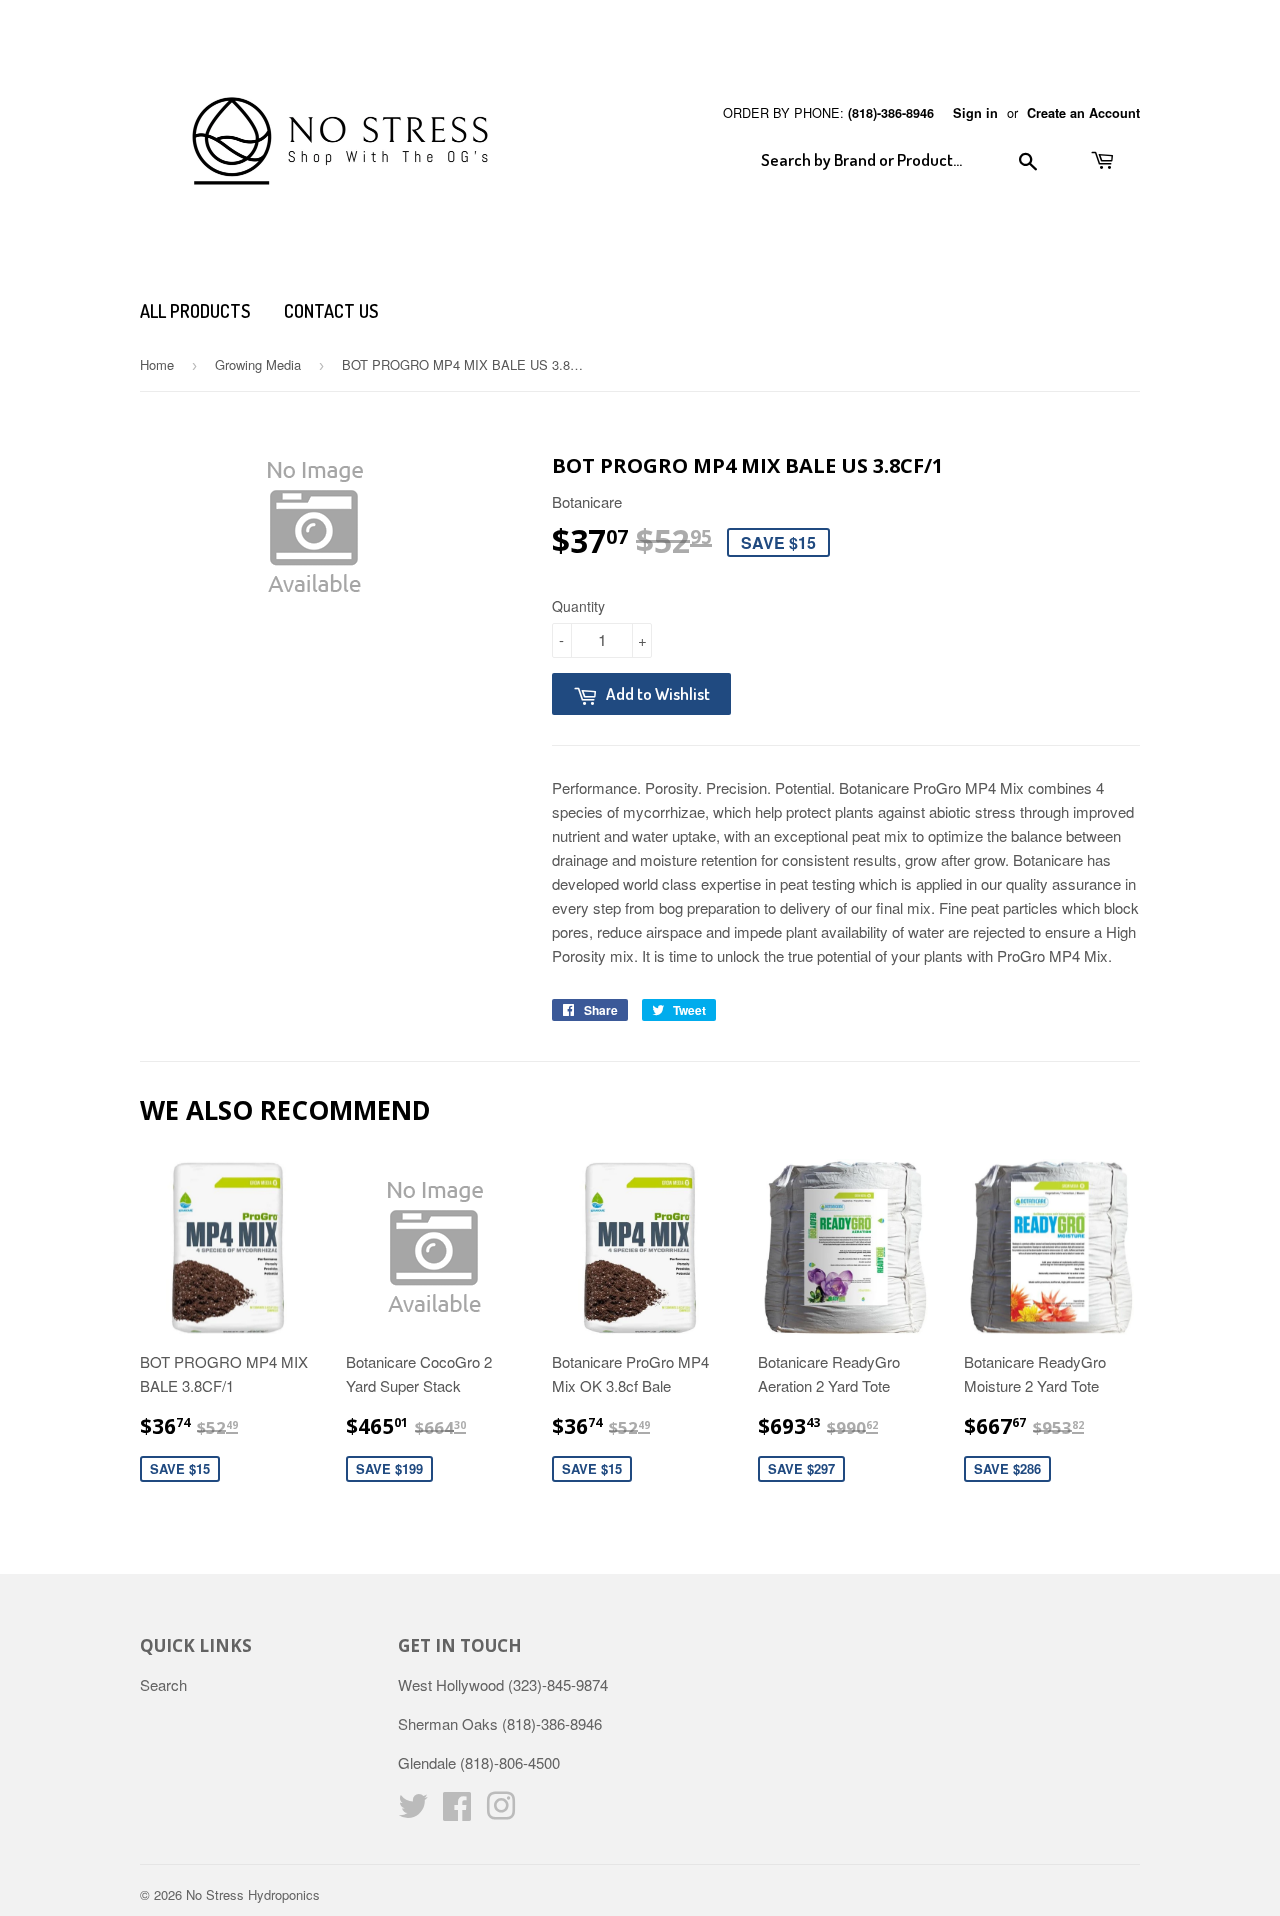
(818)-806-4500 (510, 1762)
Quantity (578, 606)
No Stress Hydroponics (253, 1894)
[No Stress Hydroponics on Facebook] (457, 1811)
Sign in (975, 113)
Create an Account (1083, 113)
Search (163, 1684)
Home (157, 364)
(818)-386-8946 (891, 113)
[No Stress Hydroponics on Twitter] (413, 1811)
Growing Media (258, 364)
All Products (195, 311)
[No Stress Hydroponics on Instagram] (501, 1811)
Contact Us (331, 311)
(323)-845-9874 (558, 1684)
